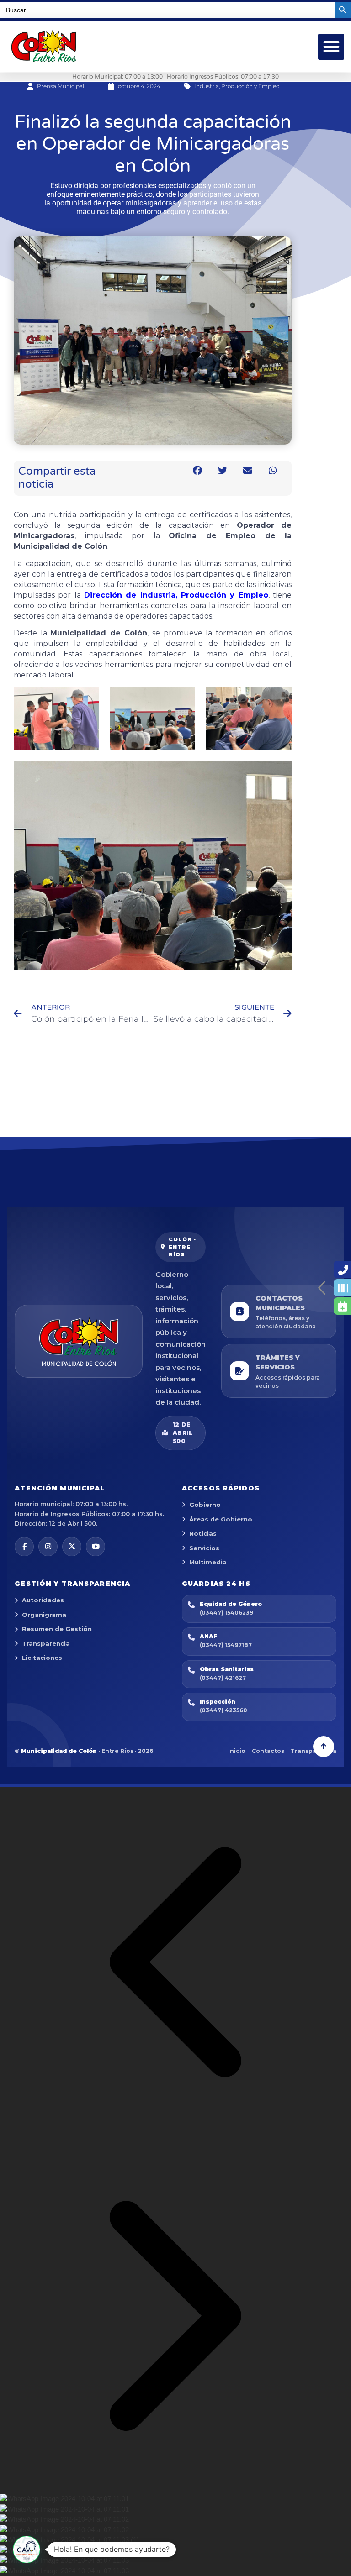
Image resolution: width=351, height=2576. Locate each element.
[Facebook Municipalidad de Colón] (24, 1547)
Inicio (237, 1751)
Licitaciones (42, 1658)
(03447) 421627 (223, 1678)
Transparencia (46, 1643)
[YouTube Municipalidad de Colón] (96, 1547)
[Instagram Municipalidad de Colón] (48, 1547)
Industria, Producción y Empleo (237, 86)
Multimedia (208, 1562)
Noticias (203, 1533)
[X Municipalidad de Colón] (72, 1547)
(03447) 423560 (223, 1710)
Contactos (268, 1751)
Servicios (204, 1548)
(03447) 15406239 (226, 1613)
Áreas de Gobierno (221, 1519)
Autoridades (43, 1600)
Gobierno (205, 1505)
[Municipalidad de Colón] (79, 1341)
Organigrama (44, 1615)
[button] (331, 47)
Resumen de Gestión (57, 1629)
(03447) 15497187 (226, 1645)
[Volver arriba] (324, 1747)
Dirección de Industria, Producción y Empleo (176, 595)
